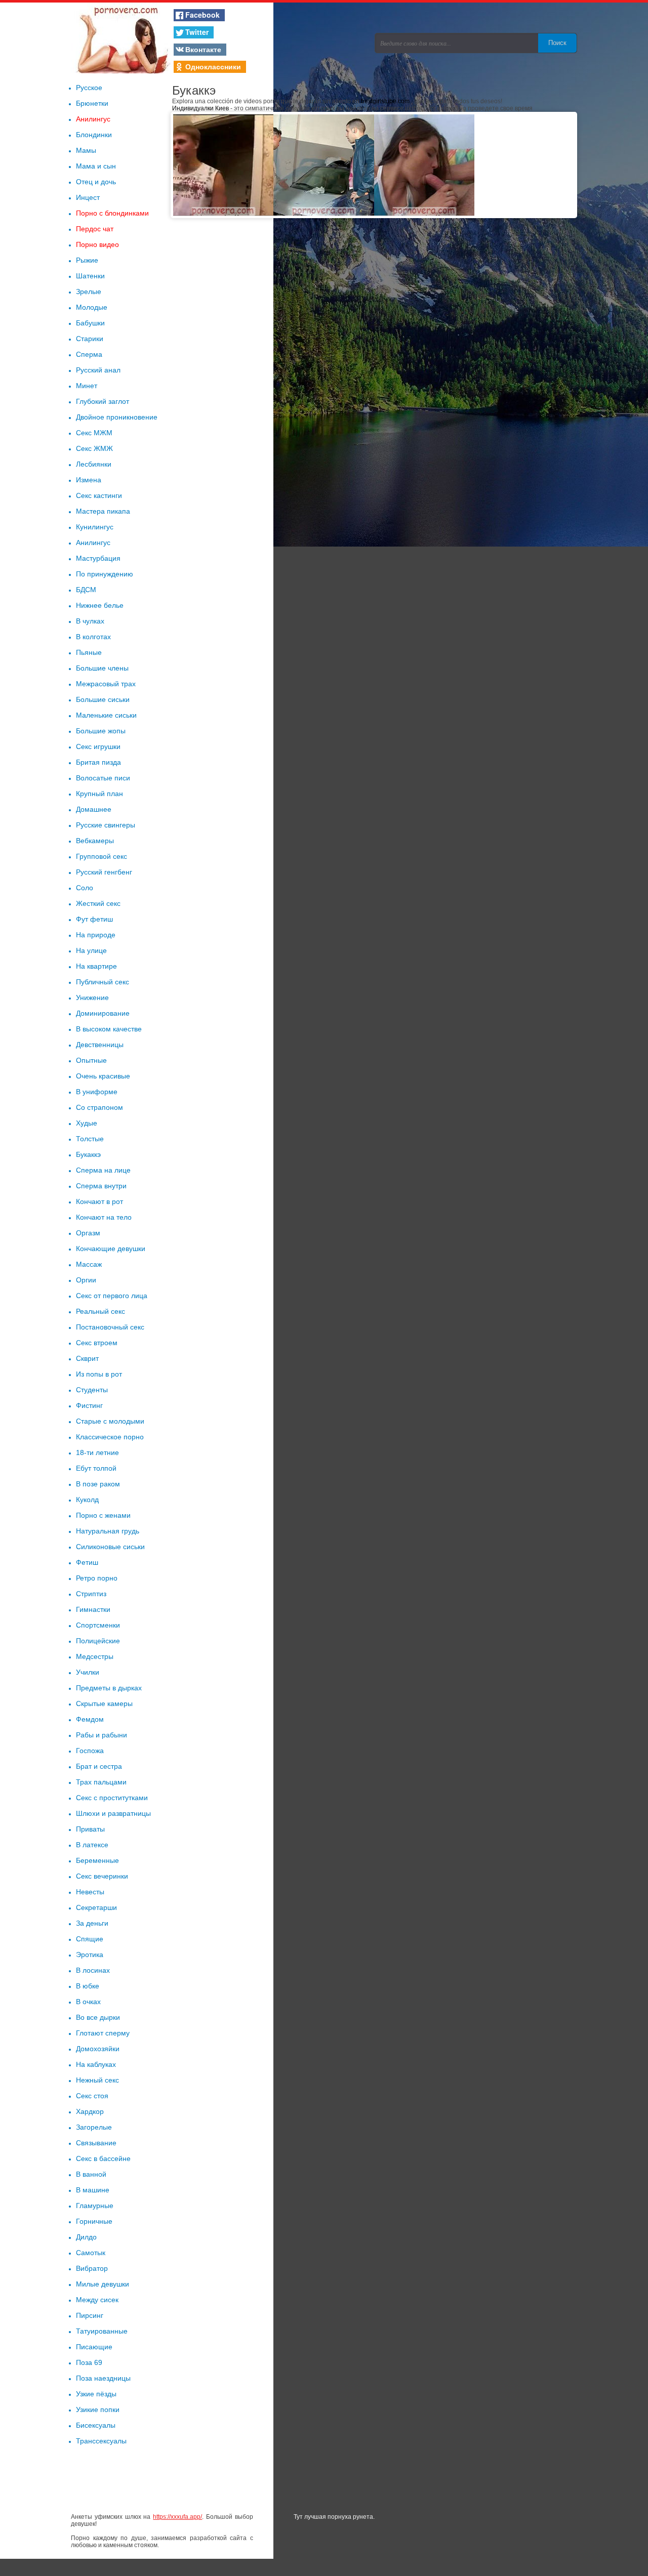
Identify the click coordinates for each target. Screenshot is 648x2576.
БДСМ (86, 590)
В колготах (93, 637)
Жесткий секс (98, 903)
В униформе (97, 1092)
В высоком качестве (109, 1029)
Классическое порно (110, 1437)
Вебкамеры (95, 841)
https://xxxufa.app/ (177, 2517)
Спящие (90, 1939)
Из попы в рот (99, 1374)
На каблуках (96, 2064)
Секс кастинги (99, 495)
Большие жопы (101, 731)
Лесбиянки (94, 464)
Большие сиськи (103, 699)
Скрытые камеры (104, 1704)
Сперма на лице (103, 1170)
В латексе (92, 1845)
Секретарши (96, 1907)
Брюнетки (92, 103)
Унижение (92, 998)
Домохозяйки (98, 2049)
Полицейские (98, 1641)
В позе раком (98, 1484)
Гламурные (95, 2206)
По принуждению (105, 574)
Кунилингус (95, 527)
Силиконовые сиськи (110, 1547)
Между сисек (97, 2300)
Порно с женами (103, 1515)
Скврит (87, 1358)
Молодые (92, 307)
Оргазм (88, 1233)
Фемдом (90, 1719)
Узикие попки (98, 2409)
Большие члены (102, 668)
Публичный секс (103, 982)
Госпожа (90, 1751)
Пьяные (89, 652)
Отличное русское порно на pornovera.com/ (121, 38)
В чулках (90, 621)
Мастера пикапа (103, 511)
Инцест (88, 197)
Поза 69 (89, 2362)
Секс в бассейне (103, 2158)
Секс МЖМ (94, 433)
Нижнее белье (100, 605)
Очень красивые (103, 1076)
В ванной (91, 2174)
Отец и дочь (96, 182)
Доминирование (103, 1013)
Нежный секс (97, 2080)
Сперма (89, 354)
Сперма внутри (101, 1186)
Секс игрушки (98, 746)
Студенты (92, 1390)
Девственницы (100, 1045)
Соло (85, 888)
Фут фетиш (94, 919)
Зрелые (89, 292)
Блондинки (94, 135)
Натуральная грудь (108, 1531)
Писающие (94, 2347)
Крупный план (99, 794)
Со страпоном (99, 1107)
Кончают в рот (99, 1201)
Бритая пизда (98, 762)
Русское (89, 88)
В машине (93, 2190)
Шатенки (90, 276)
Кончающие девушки (111, 1249)
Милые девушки (103, 2284)
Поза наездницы (103, 2378)
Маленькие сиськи (106, 715)
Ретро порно (97, 1578)
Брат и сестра (99, 1766)
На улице (91, 950)
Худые (87, 1123)
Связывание (96, 2143)
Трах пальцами (101, 1782)
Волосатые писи (103, 778)
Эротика (90, 1955)
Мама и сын (96, 166)
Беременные (97, 1860)
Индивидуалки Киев (200, 108)
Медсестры (95, 1656)
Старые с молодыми (110, 1421)
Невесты (90, 1892)
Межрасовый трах (106, 684)
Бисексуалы (96, 2425)
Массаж (89, 1264)
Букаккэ (88, 1154)
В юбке (88, 1986)
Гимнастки (93, 1609)
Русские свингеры (106, 825)
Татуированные (102, 2331)
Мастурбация (98, 558)
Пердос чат (95, 229)
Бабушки (90, 323)
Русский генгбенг (104, 872)
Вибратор (92, 2268)
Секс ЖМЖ (94, 448)
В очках (88, 2002)
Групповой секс (102, 856)
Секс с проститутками (112, 1798)
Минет (87, 386)
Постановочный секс (110, 1327)
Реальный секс (100, 1311)
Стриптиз (91, 1594)
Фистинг (89, 1405)
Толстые (90, 1139)
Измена (89, 480)
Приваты (90, 1829)
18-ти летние (97, 1452)
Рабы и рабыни (102, 1735)
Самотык (91, 2253)
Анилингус (93, 119)
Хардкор (90, 2111)
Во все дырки (98, 2017)
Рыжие (87, 260)
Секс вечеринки (102, 1876)
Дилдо (86, 2237)
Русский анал (98, 370)
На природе (96, 935)
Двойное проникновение (117, 417)
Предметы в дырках (109, 1688)
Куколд (87, 1500)
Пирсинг (90, 2315)
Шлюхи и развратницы (113, 1813)
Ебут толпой (96, 1468)
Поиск (557, 43)
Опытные (91, 1060)
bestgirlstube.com (385, 101)
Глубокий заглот (103, 401)
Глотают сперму (103, 2033)
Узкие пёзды (96, 2394)
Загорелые (94, 2127)
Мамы (86, 150)
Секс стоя (92, 2096)
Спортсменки (98, 1625)
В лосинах (93, 1970)
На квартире (96, 966)
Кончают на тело (104, 1217)
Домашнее (94, 809)
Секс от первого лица (112, 1296)
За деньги (92, 1923)
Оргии (86, 1280)
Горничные (94, 2221)
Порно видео (97, 244)
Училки (88, 1672)
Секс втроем (97, 1343)
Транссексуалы (101, 2441)
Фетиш (87, 1562)
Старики (90, 339)
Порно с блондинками (112, 213)
